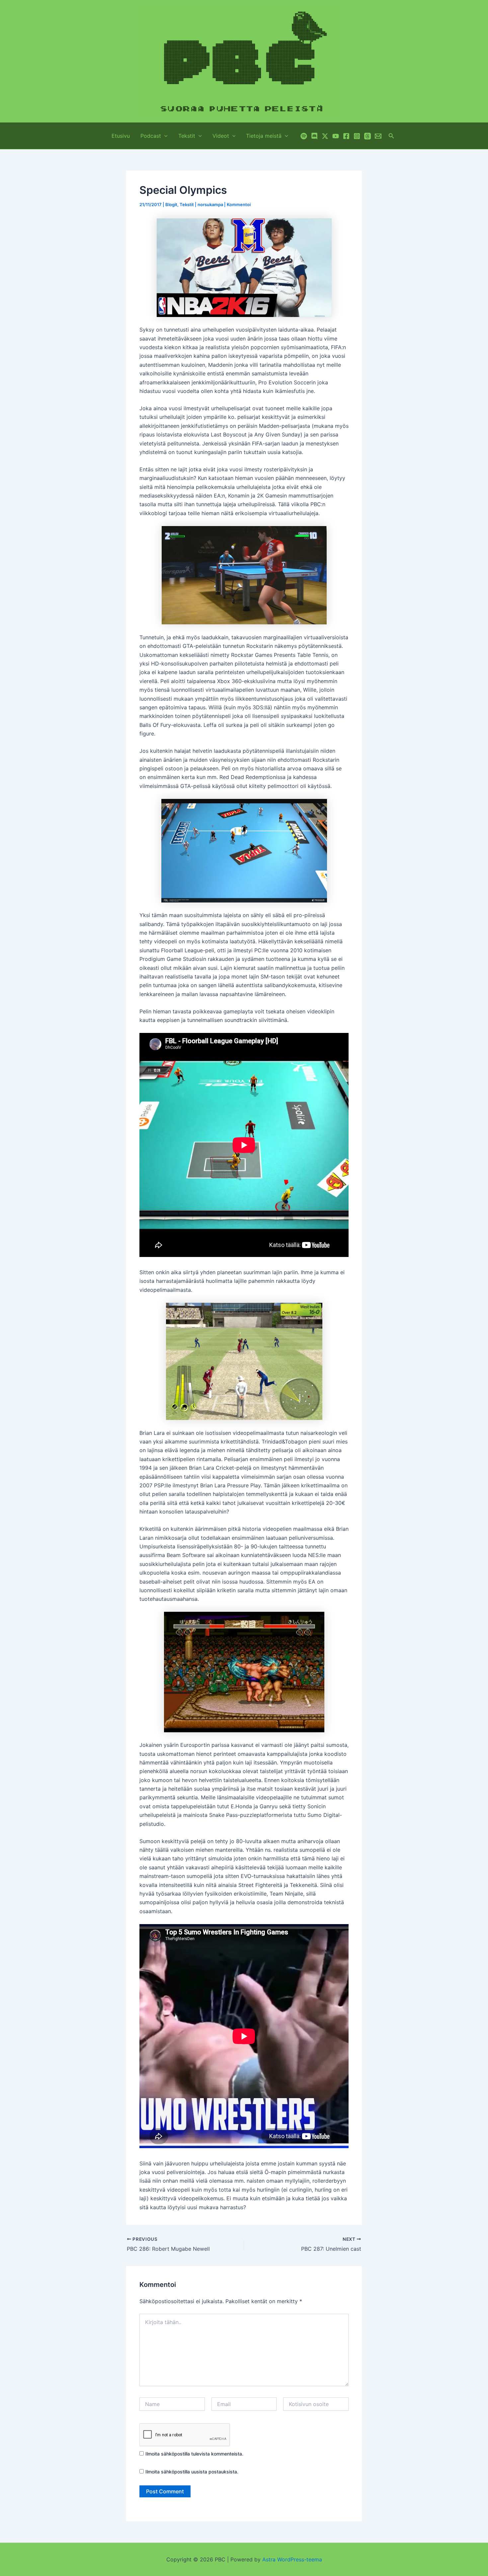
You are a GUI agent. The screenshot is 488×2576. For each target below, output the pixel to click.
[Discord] (314, 136)
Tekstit (187, 136)
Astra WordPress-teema (292, 2559)
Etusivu (121, 136)
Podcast (151, 136)
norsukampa (210, 204)
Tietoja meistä (264, 136)
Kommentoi (239, 204)
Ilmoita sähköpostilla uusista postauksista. (192, 2472)
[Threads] (367, 136)
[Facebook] (346, 136)
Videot (221, 136)
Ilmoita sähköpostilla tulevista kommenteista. (194, 2454)
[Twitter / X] (325, 136)
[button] (164, 136)
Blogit (171, 204)
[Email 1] (378, 136)
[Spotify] (304, 136)
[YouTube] (336, 136)
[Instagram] (357, 136)
